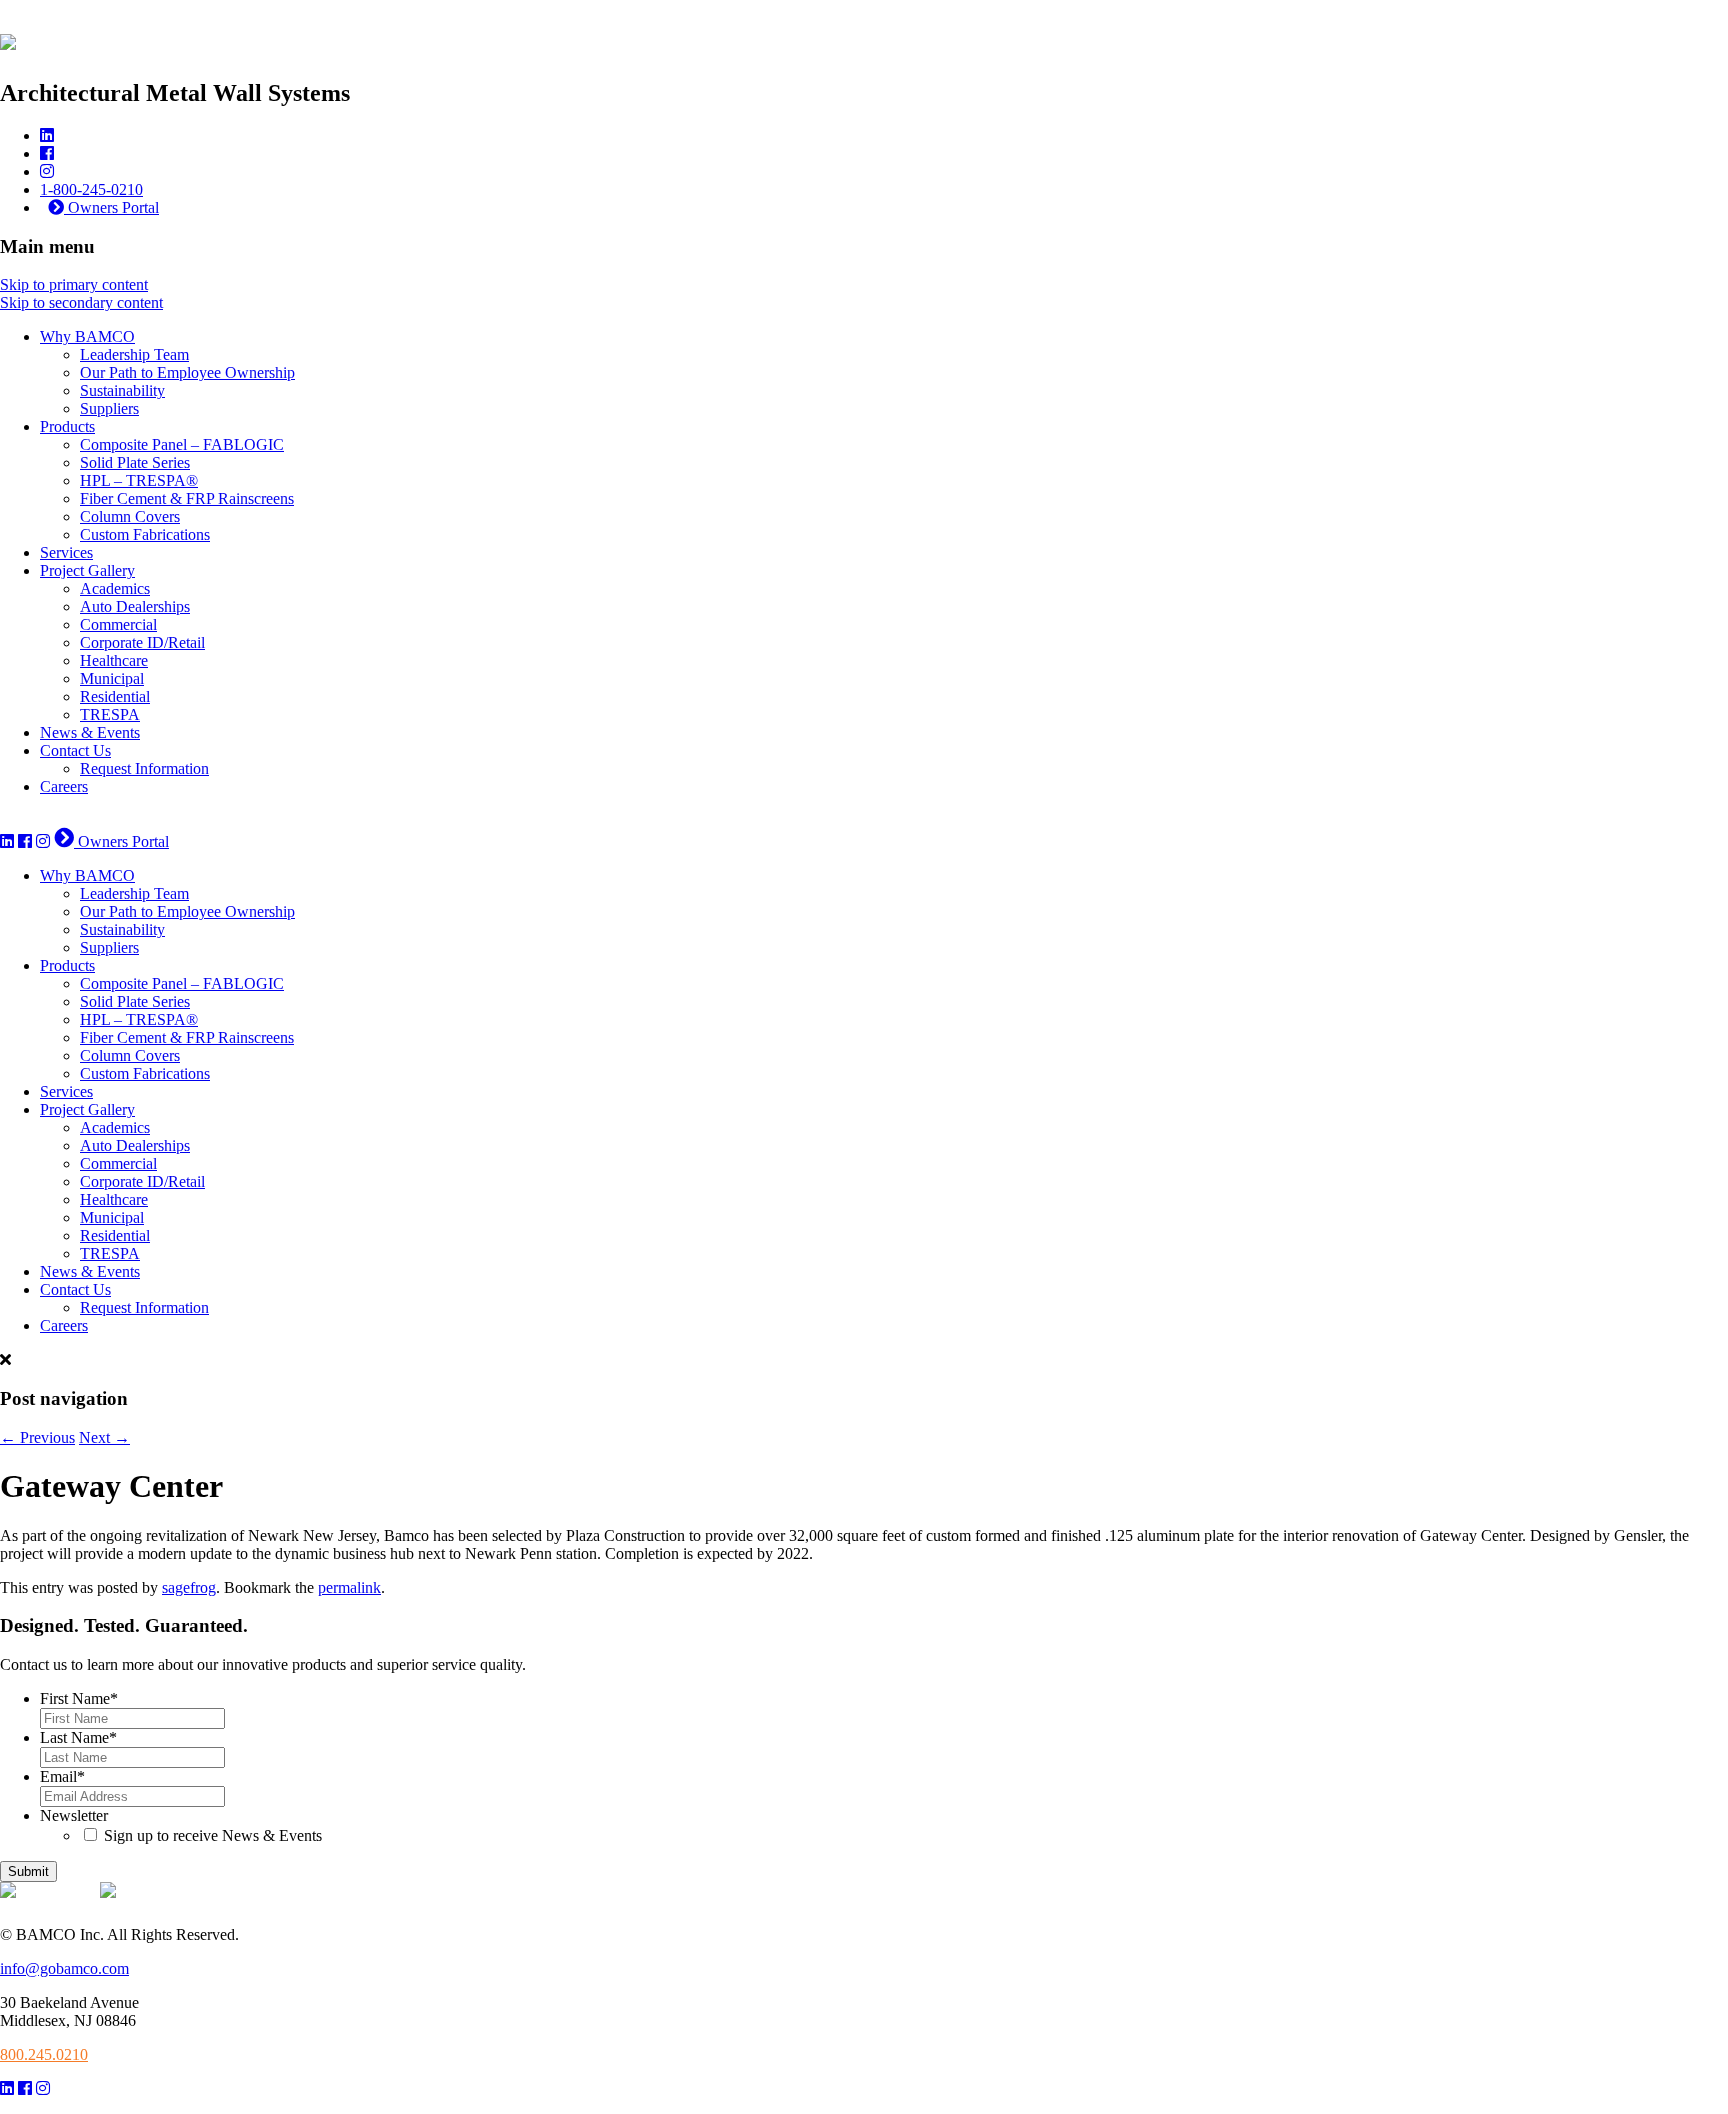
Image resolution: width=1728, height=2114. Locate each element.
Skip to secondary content (81, 302)
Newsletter (74, 1815)
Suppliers (109, 408)
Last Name (78, 1737)
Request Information (144, 768)
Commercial (118, 624)
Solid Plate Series (135, 462)
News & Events (90, 732)
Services (66, 552)
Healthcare (114, 660)
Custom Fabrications (145, 534)
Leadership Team (134, 354)
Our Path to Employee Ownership (187, 372)
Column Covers (130, 516)
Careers (64, 786)
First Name (79, 1698)
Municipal (112, 678)
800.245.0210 (44, 2054)
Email (62, 1776)
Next (104, 1437)
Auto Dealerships (135, 606)
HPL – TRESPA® (139, 480)
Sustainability (122, 390)
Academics (115, 588)
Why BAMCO (87, 336)
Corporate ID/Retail (142, 642)
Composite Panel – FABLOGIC (182, 444)
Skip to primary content (74, 284)
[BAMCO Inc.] (8, 39)
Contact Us (75, 750)
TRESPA (110, 714)
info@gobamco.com (64, 1968)
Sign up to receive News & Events (213, 1835)
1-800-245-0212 (51, 820)
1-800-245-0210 (91, 189)
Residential (115, 696)
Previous (37, 1437)
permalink (349, 1587)
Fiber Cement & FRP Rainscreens (187, 498)
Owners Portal (111, 207)
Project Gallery (87, 570)
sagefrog (189, 1587)
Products (67, 426)
